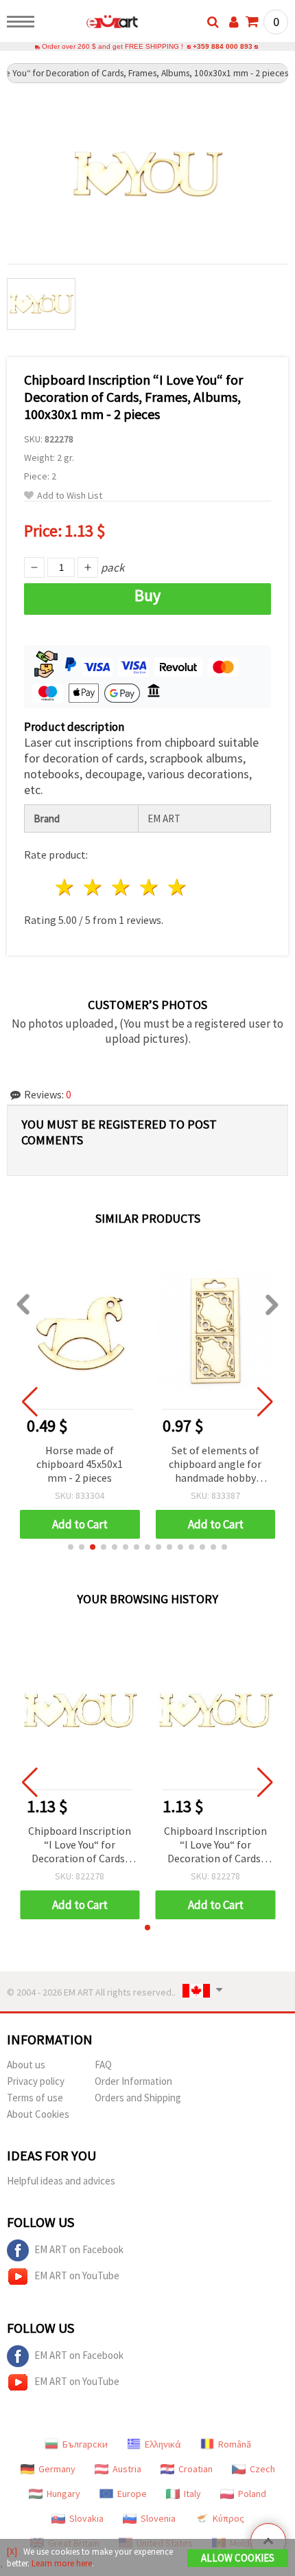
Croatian (196, 2469)
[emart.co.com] (90, 24)
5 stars (177, 887)
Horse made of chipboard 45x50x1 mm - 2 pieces (80, 1464)
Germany (57, 2469)
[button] (71, 1547)
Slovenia (158, 2518)
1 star (66, 887)
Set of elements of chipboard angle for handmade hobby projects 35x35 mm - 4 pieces (215, 1465)
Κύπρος (228, 2518)
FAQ (103, 2065)
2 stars (94, 887)
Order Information (133, 2081)
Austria (127, 2469)
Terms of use (35, 2098)
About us (26, 2065)
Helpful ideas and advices (61, 2181)
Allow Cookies (238, 2558)
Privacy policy (36, 2081)
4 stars (149, 887)
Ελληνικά (163, 2444)
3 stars (122, 887)
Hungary (63, 2494)
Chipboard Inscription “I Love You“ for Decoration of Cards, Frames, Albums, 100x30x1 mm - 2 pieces (80, 1845)
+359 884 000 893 (223, 46)
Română (235, 2444)
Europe (132, 2494)
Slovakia (86, 2518)
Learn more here (62, 2563)
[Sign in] (234, 22)
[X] (12, 2552)
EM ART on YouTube (77, 2275)
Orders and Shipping (138, 2098)
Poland (252, 2494)
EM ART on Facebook (79, 2249)
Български (85, 2444)
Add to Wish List (70, 496)
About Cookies (38, 2114)
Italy (192, 2494)
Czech (262, 2469)
